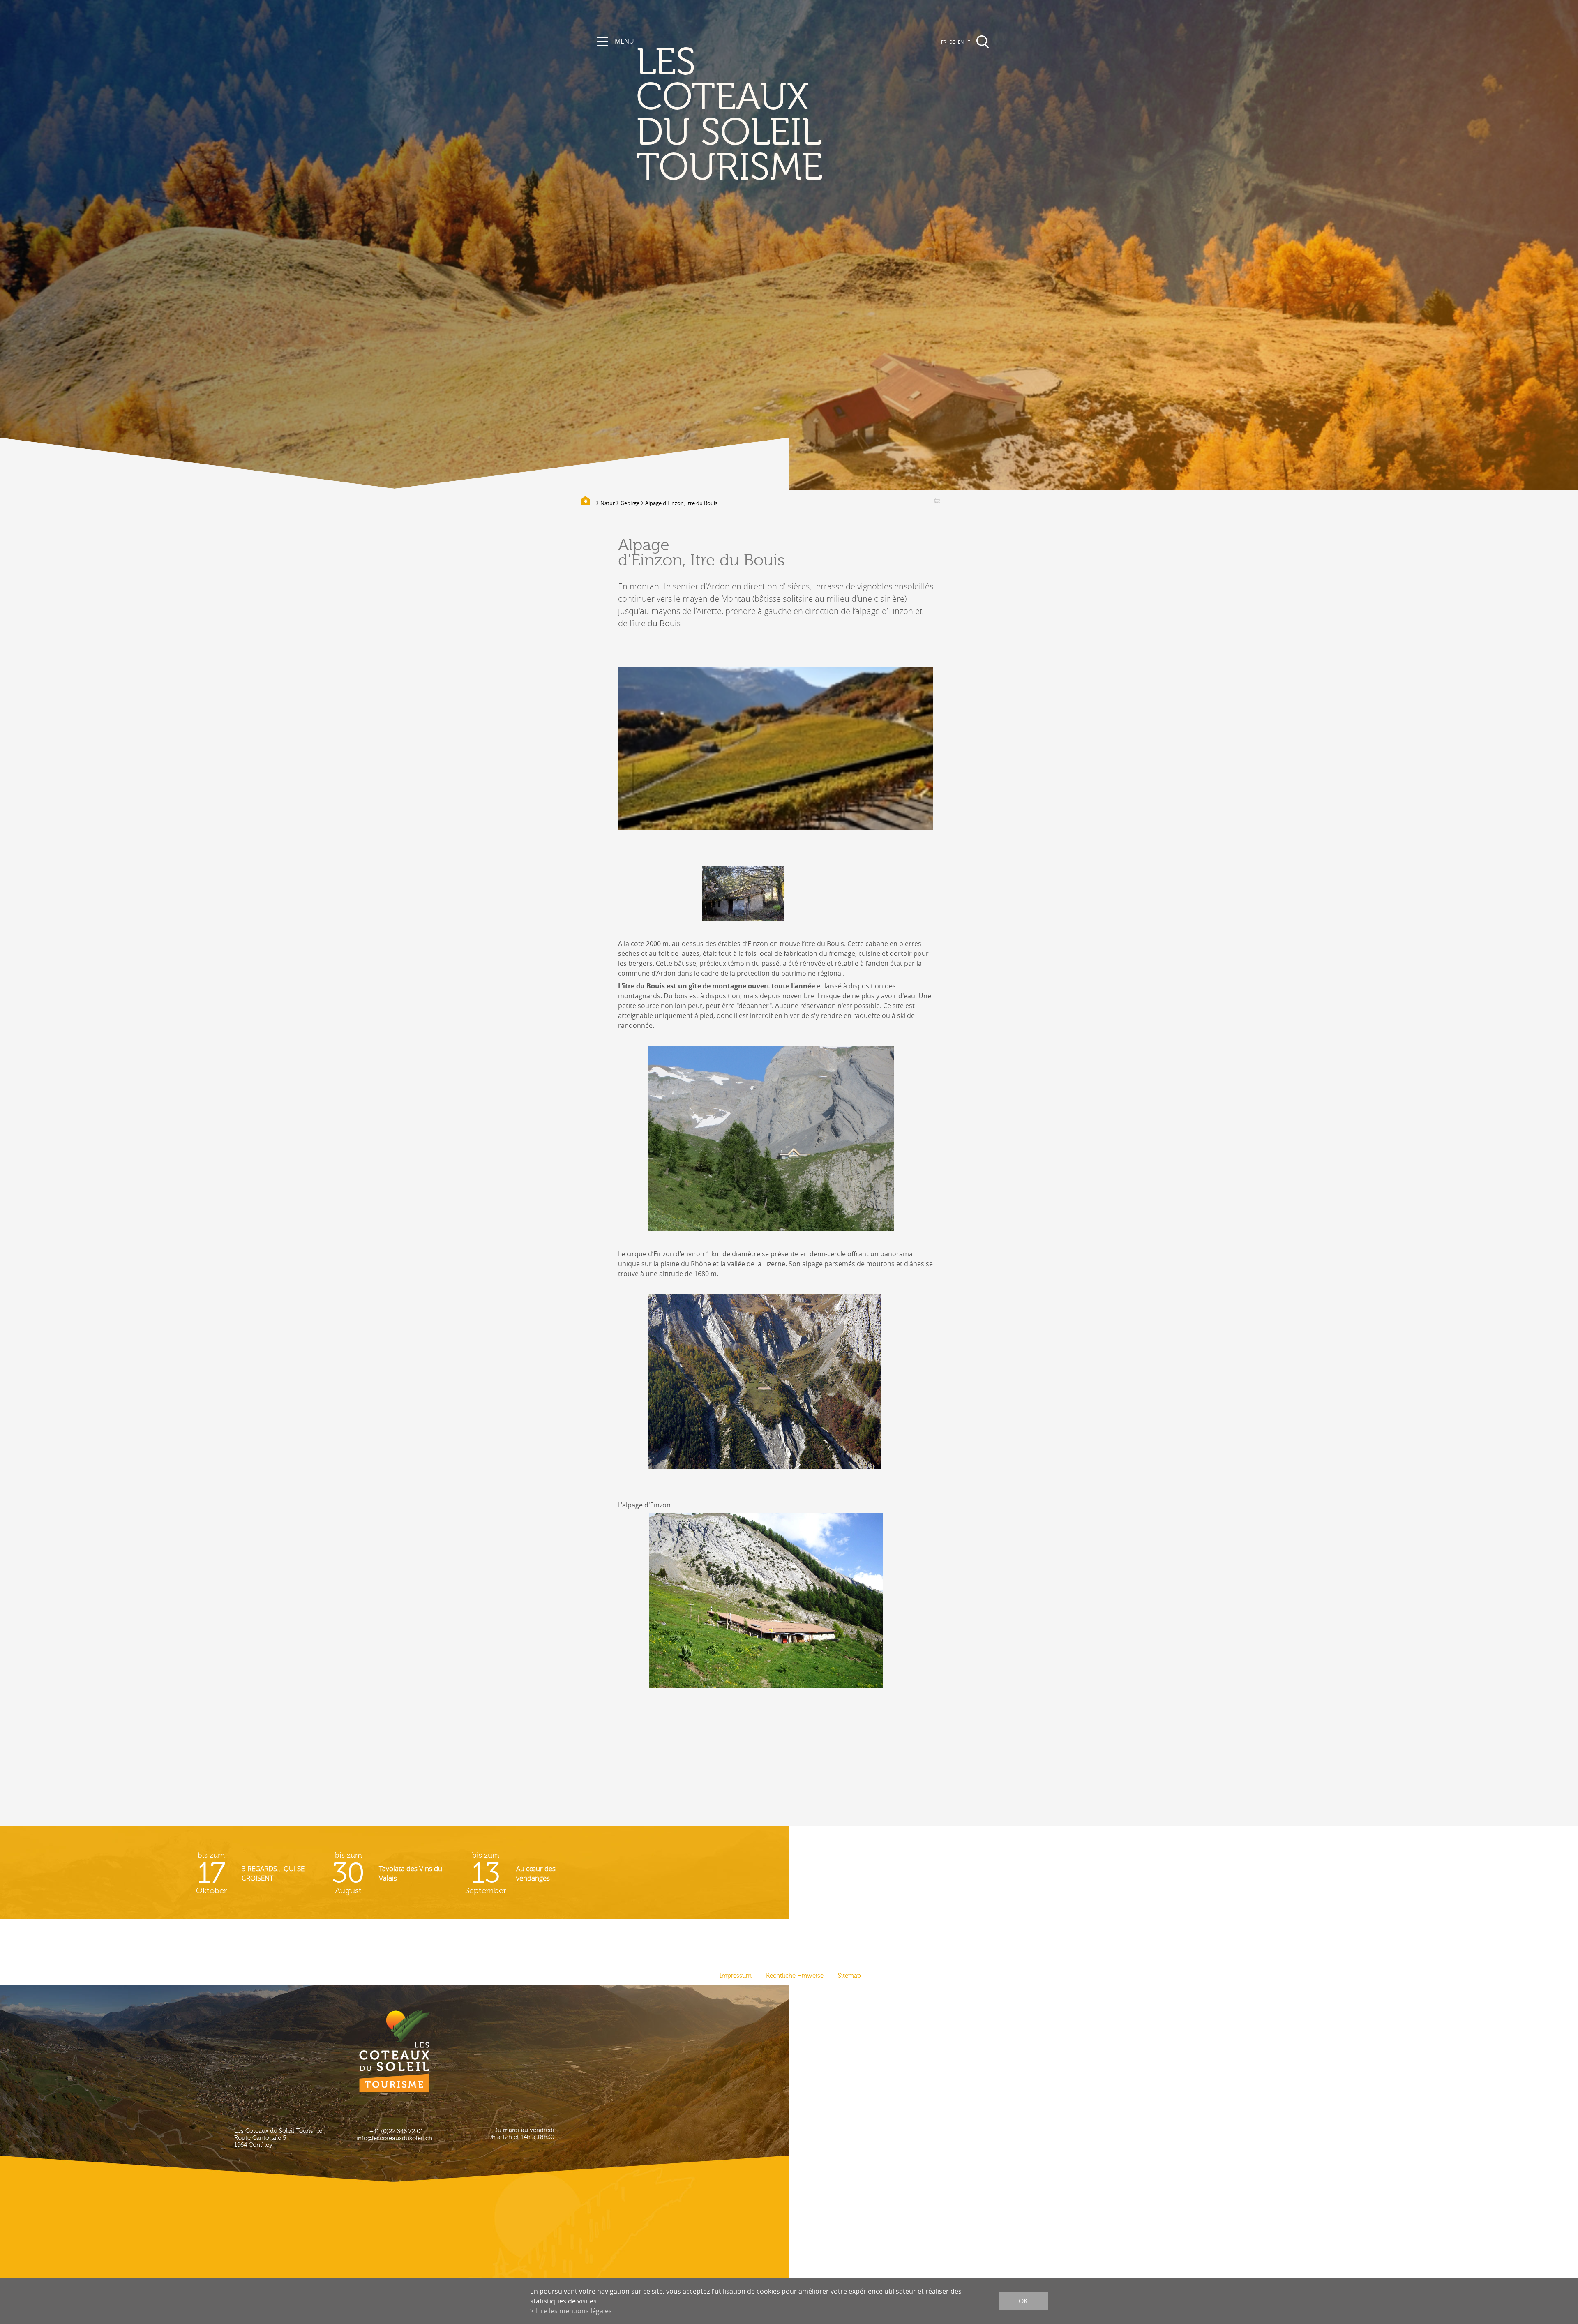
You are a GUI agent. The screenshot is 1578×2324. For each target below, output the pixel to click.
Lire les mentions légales (574, 2311)
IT (968, 42)
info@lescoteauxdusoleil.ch (394, 2138)
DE (952, 42)
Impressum (736, 1976)
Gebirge (630, 503)
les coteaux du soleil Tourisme (729, 115)
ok (1023, 2301)
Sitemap (849, 1976)
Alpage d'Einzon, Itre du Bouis (681, 503)
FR (944, 42)
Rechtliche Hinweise (795, 1976)
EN (961, 42)
